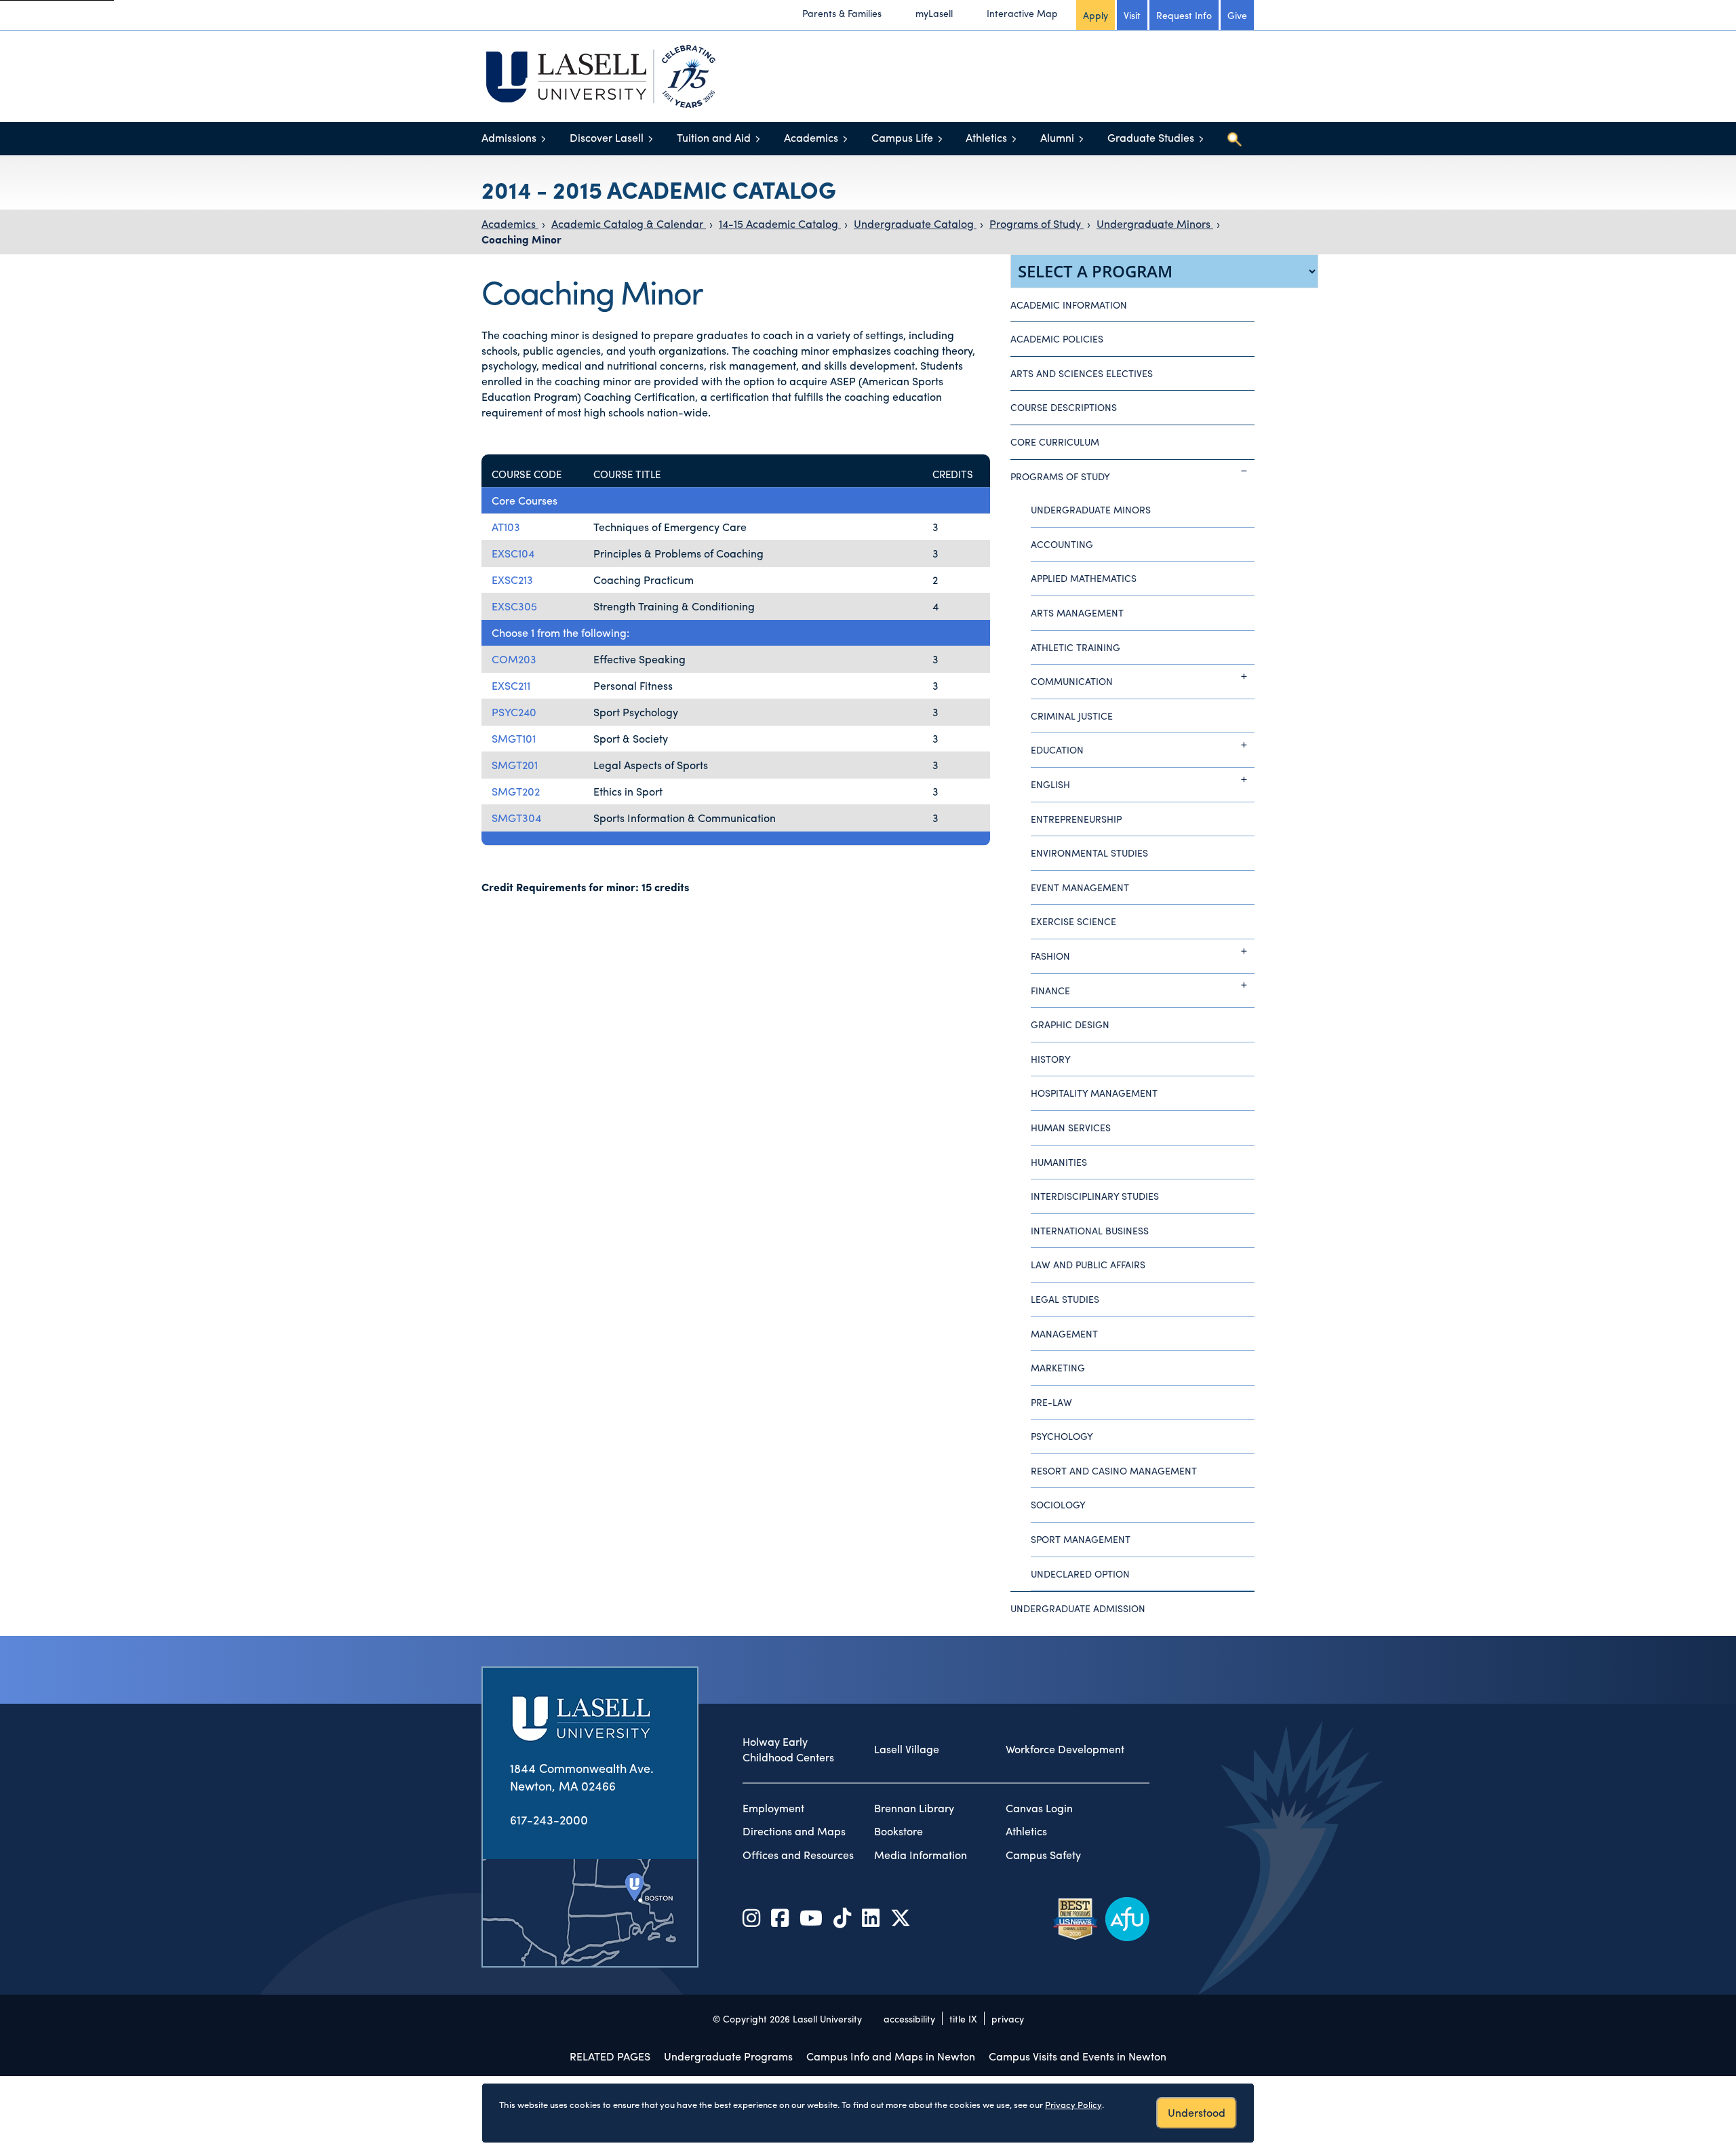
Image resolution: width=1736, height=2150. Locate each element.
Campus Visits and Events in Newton (1078, 2056)
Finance (1050, 990)
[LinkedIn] (871, 1917)
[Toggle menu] (544, 139)
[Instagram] (751, 1917)
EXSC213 (512, 580)
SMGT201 (515, 765)
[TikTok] (842, 1917)
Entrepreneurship (1076, 819)
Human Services (1071, 1127)
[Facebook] (780, 1917)
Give (1237, 15)
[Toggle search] (1234, 139)
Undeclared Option (1080, 1574)
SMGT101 (514, 738)
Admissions (509, 137)
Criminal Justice (1072, 716)
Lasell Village (907, 1749)
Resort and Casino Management (1114, 1470)
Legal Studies (1065, 1299)
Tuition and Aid (714, 137)
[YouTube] (811, 1917)
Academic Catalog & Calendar (629, 223)
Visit (1132, 15)
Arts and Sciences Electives (1082, 373)
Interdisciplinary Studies (1095, 1196)
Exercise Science (1073, 921)
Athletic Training (1076, 647)
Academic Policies (1057, 338)
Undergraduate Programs (728, 2056)
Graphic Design (1070, 1024)
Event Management (1080, 887)
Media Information (921, 1855)
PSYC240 (514, 712)
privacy (1008, 2018)
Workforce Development (1065, 1749)
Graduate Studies (1151, 137)
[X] (901, 1917)
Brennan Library (914, 1808)
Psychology (1062, 1436)
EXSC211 (511, 685)
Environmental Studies (1089, 853)
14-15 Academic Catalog (780, 223)
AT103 (506, 527)
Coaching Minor (521, 239)
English (1050, 784)
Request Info (1184, 15)
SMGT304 (516, 818)
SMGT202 (516, 791)
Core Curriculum (1055, 442)
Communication (1072, 681)
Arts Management (1077, 612)
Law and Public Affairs (1088, 1264)
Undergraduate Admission (1078, 1608)
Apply (1096, 15)
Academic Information (1069, 305)
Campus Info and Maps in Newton (891, 2056)
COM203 (514, 659)
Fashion (1050, 956)
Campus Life (902, 137)
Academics (811, 137)
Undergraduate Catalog (915, 223)
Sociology (1058, 1504)
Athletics (986, 137)
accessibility (909, 2018)
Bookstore (899, 1831)
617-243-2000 (549, 1819)
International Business (1090, 1230)
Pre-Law (1051, 1402)
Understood (1197, 2112)
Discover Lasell (607, 137)
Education (1057, 749)
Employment (773, 1808)
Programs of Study (1037, 223)
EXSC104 (513, 553)
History (1051, 1059)
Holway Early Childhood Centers (788, 1750)
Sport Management (1081, 1539)
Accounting (1062, 544)
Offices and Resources (798, 1855)
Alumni (1057, 137)
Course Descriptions (1064, 407)
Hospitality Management (1094, 1093)
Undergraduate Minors (1155, 223)
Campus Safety (1043, 1855)
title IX (963, 2018)
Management (1064, 1333)
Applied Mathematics (1084, 578)
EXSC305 (514, 606)
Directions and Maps (794, 1831)
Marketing (1058, 1367)
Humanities (1059, 1162)
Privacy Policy (1073, 2104)
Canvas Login (1039, 1808)
